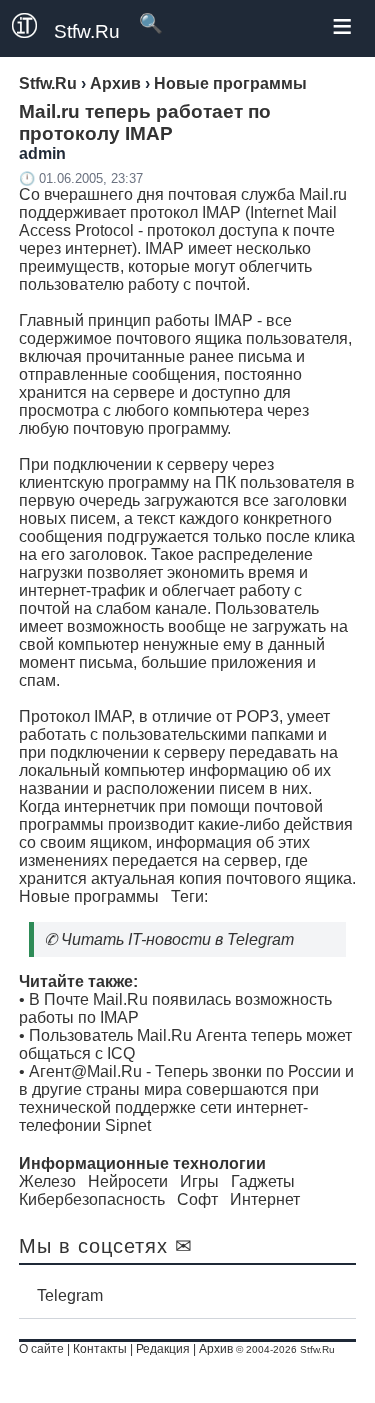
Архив (216, 1349)
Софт (197, 1199)
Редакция (163, 1349)
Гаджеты (263, 1181)
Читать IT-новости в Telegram (177, 939)
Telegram (70, 1295)
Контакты (100, 1349)
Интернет (265, 1199)
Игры (199, 1181)
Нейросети (128, 1181)
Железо (47, 1181)
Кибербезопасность (92, 1199)
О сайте (41, 1349)
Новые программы (89, 896)
